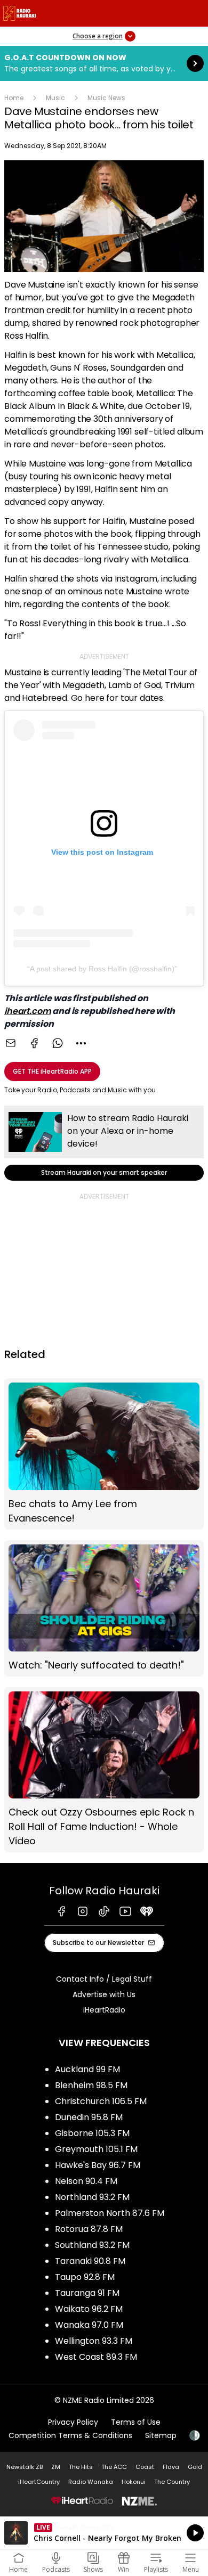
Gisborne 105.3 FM (92, 2133)
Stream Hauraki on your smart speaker (104, 1143)
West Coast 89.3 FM (96, 2357)
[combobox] (81, 1043)
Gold (195, 2467)
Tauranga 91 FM (87, 2293)
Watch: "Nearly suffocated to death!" (104, 1608)
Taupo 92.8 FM (85, 2277)
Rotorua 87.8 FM (89, 2229)
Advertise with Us (104, 1994)
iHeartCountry (39, 2482)
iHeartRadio (104, 2010)
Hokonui (134, 2482)
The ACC (114, 2467)
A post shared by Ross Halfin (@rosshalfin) (102, 969)
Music (55, 98)
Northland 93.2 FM (92, 2197)
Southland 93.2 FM (92, 2245)
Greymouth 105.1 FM (96, 2149)
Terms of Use (136, 2422)
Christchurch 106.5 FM (101, 2101)
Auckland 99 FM (87, 2069)
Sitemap (161, 2435)
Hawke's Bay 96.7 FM (98, 2165)
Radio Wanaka (91, 2482)
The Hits (81, 2467)
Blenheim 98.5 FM (91, 2085)
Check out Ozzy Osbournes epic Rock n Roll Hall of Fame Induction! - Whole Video (104, 1770)
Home (14, 98)
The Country (172, 2482)
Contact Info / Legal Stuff (104, 1979)
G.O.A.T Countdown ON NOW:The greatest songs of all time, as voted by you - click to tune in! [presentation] (104, 63)
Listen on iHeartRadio (104, 2533)
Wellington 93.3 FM (94, 2341)
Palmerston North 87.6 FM (110, 2213)
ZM (56, 2467)
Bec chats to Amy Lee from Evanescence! (104, 1454)
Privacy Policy (73, 2422)
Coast (145, 2467)
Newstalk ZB (25, 2467)
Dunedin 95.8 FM (89, 2117)
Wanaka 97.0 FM (89, 2325)
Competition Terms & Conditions (70, 2435)
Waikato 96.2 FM (89, 2309)
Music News (106, 98)
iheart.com (27, 1011)
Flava (171, 2467)
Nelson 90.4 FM (86, 2181)
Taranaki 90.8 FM (90, 2261)
